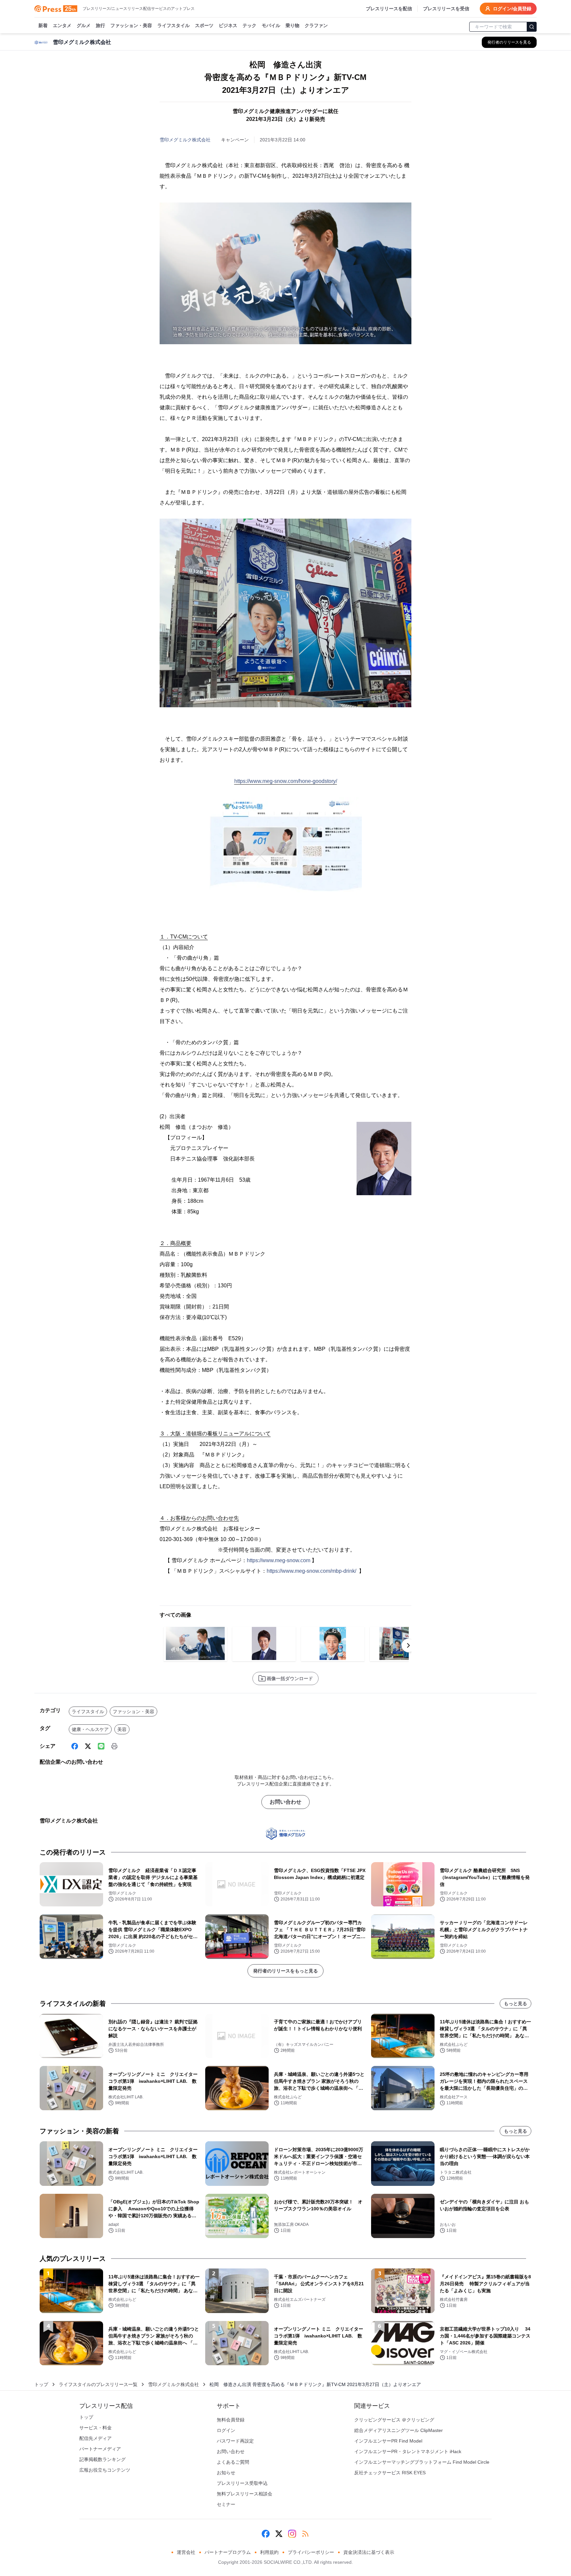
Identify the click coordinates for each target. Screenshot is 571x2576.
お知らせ (226, 2473)
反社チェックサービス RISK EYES (390, 2473)
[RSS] (305, 2534)
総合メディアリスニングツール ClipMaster (399, 2430)
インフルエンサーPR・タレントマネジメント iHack (408, 2451)
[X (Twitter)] (88, 1746)
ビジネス (228, 25)
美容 (122, 1729)
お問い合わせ (285, 1802)
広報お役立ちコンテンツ (105, 2470)
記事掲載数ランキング (102, 2459)
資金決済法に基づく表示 (369, 2552)
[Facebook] (75, 1746)
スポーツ (204, 25)
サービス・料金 (95, 2428)
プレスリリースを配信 (389, 9)
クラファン (316, 25)
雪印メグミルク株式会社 (185, 140)
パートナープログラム (228, 2552)
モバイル (271, 25)
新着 (43, 25)
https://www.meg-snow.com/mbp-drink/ (311, 1571)
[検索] (532, 27)
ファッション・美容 (131, 25)
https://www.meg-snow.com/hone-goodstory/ (286, 781)
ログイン (226, 2430)
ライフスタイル (173, 25)
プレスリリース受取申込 (242, 2483)
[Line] (101, 1746)
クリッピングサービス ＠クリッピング (394, 2420)
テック (249, 25)
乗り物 (292, 25)
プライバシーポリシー (311, 2552)
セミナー (226, 2504)
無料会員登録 (231, 2420)
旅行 (100, 25)
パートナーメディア (100, 2449)
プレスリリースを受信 (446, 9)
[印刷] (114, 1746)
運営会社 (186, 2552)
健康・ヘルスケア (90, 1729)
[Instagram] (292, 2534)
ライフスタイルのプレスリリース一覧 (98, 2384)
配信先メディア (95, 2438)
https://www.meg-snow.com (279, 1560)
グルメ (84, 25)
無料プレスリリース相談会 (245, 2494)
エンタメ (62, 25)
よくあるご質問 (233, 2462)
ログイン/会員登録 (512, 9)
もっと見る (515, 2004)
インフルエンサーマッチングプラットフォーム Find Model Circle (422, 2462)
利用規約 (269, 2552)
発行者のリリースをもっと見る (285, 1971)
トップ (41, 2384)
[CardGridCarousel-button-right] (408, 1645)
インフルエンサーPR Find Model (388, 2441)
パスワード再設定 (235, 2441)
